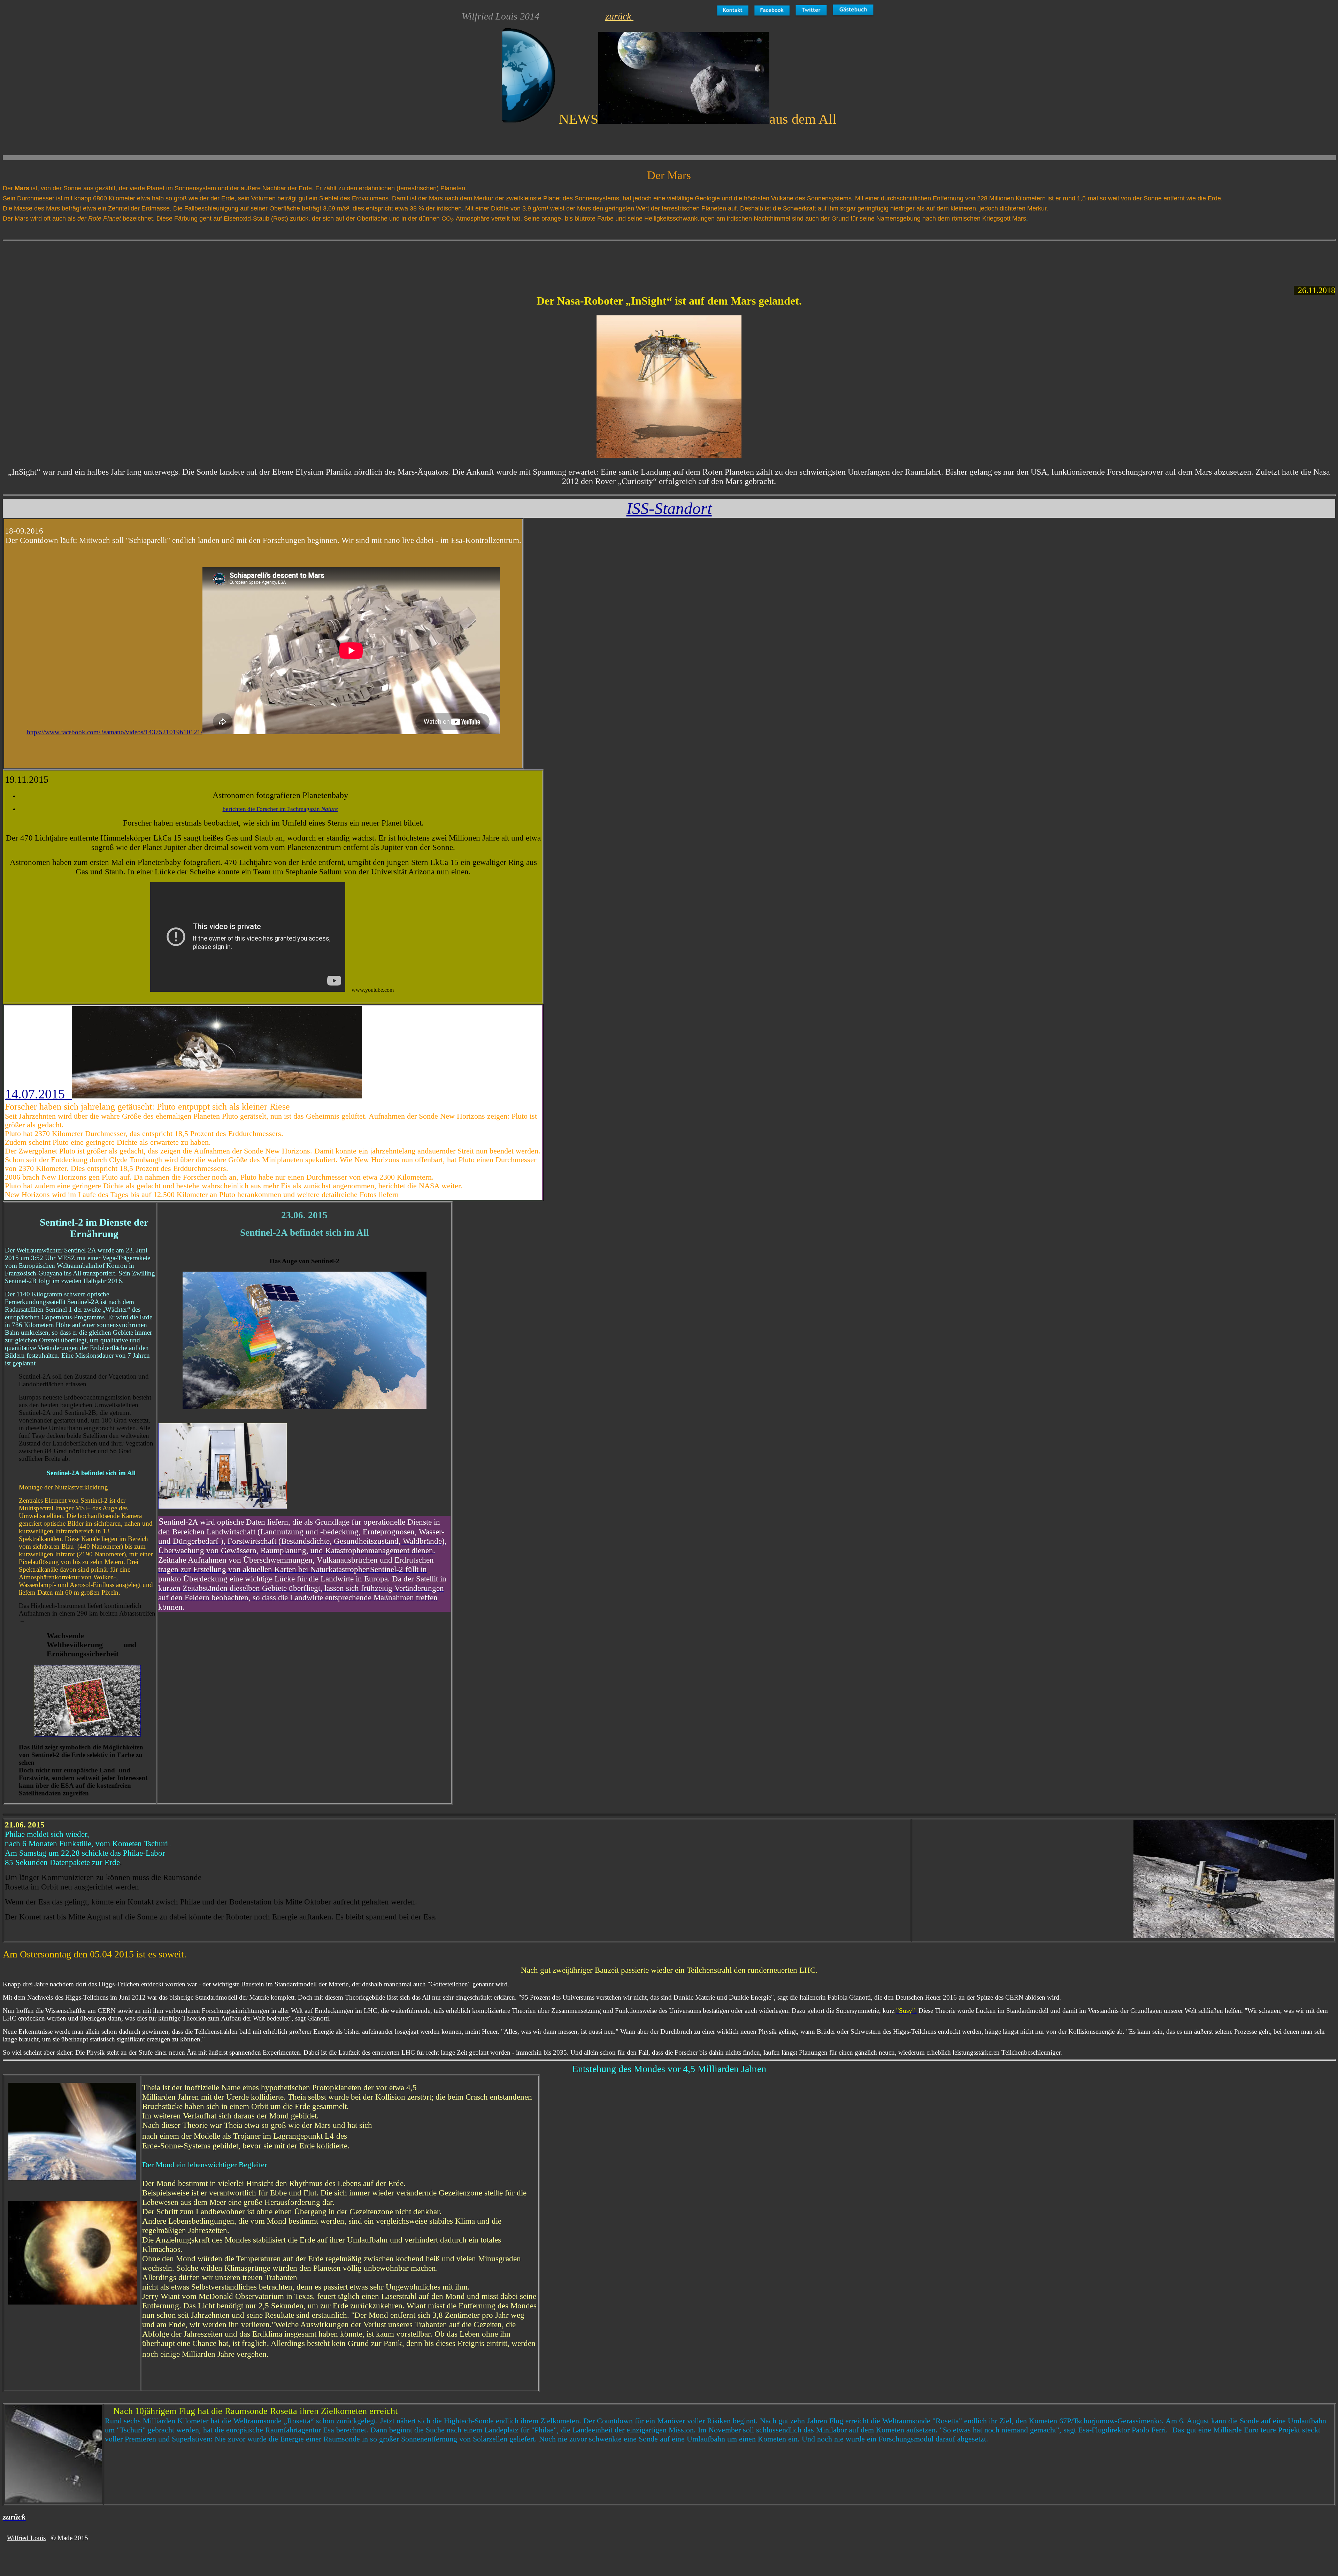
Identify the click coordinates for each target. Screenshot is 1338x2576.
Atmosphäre (473, 219)
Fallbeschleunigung (211, 208)
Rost (280, 219)
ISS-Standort (669, 508)
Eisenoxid (237, 219)
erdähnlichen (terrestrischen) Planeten (412, 188)
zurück (619, 16)
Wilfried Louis (26, 2538)
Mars (1019, 219)
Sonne (72, 188)
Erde (305, 188)
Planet (156, 188)
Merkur (484, 198)
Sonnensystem (195, 188)
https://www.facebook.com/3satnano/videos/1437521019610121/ (115, 732)
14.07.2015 (38, 1094)
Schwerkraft (799, 208)
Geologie (707, 198)
